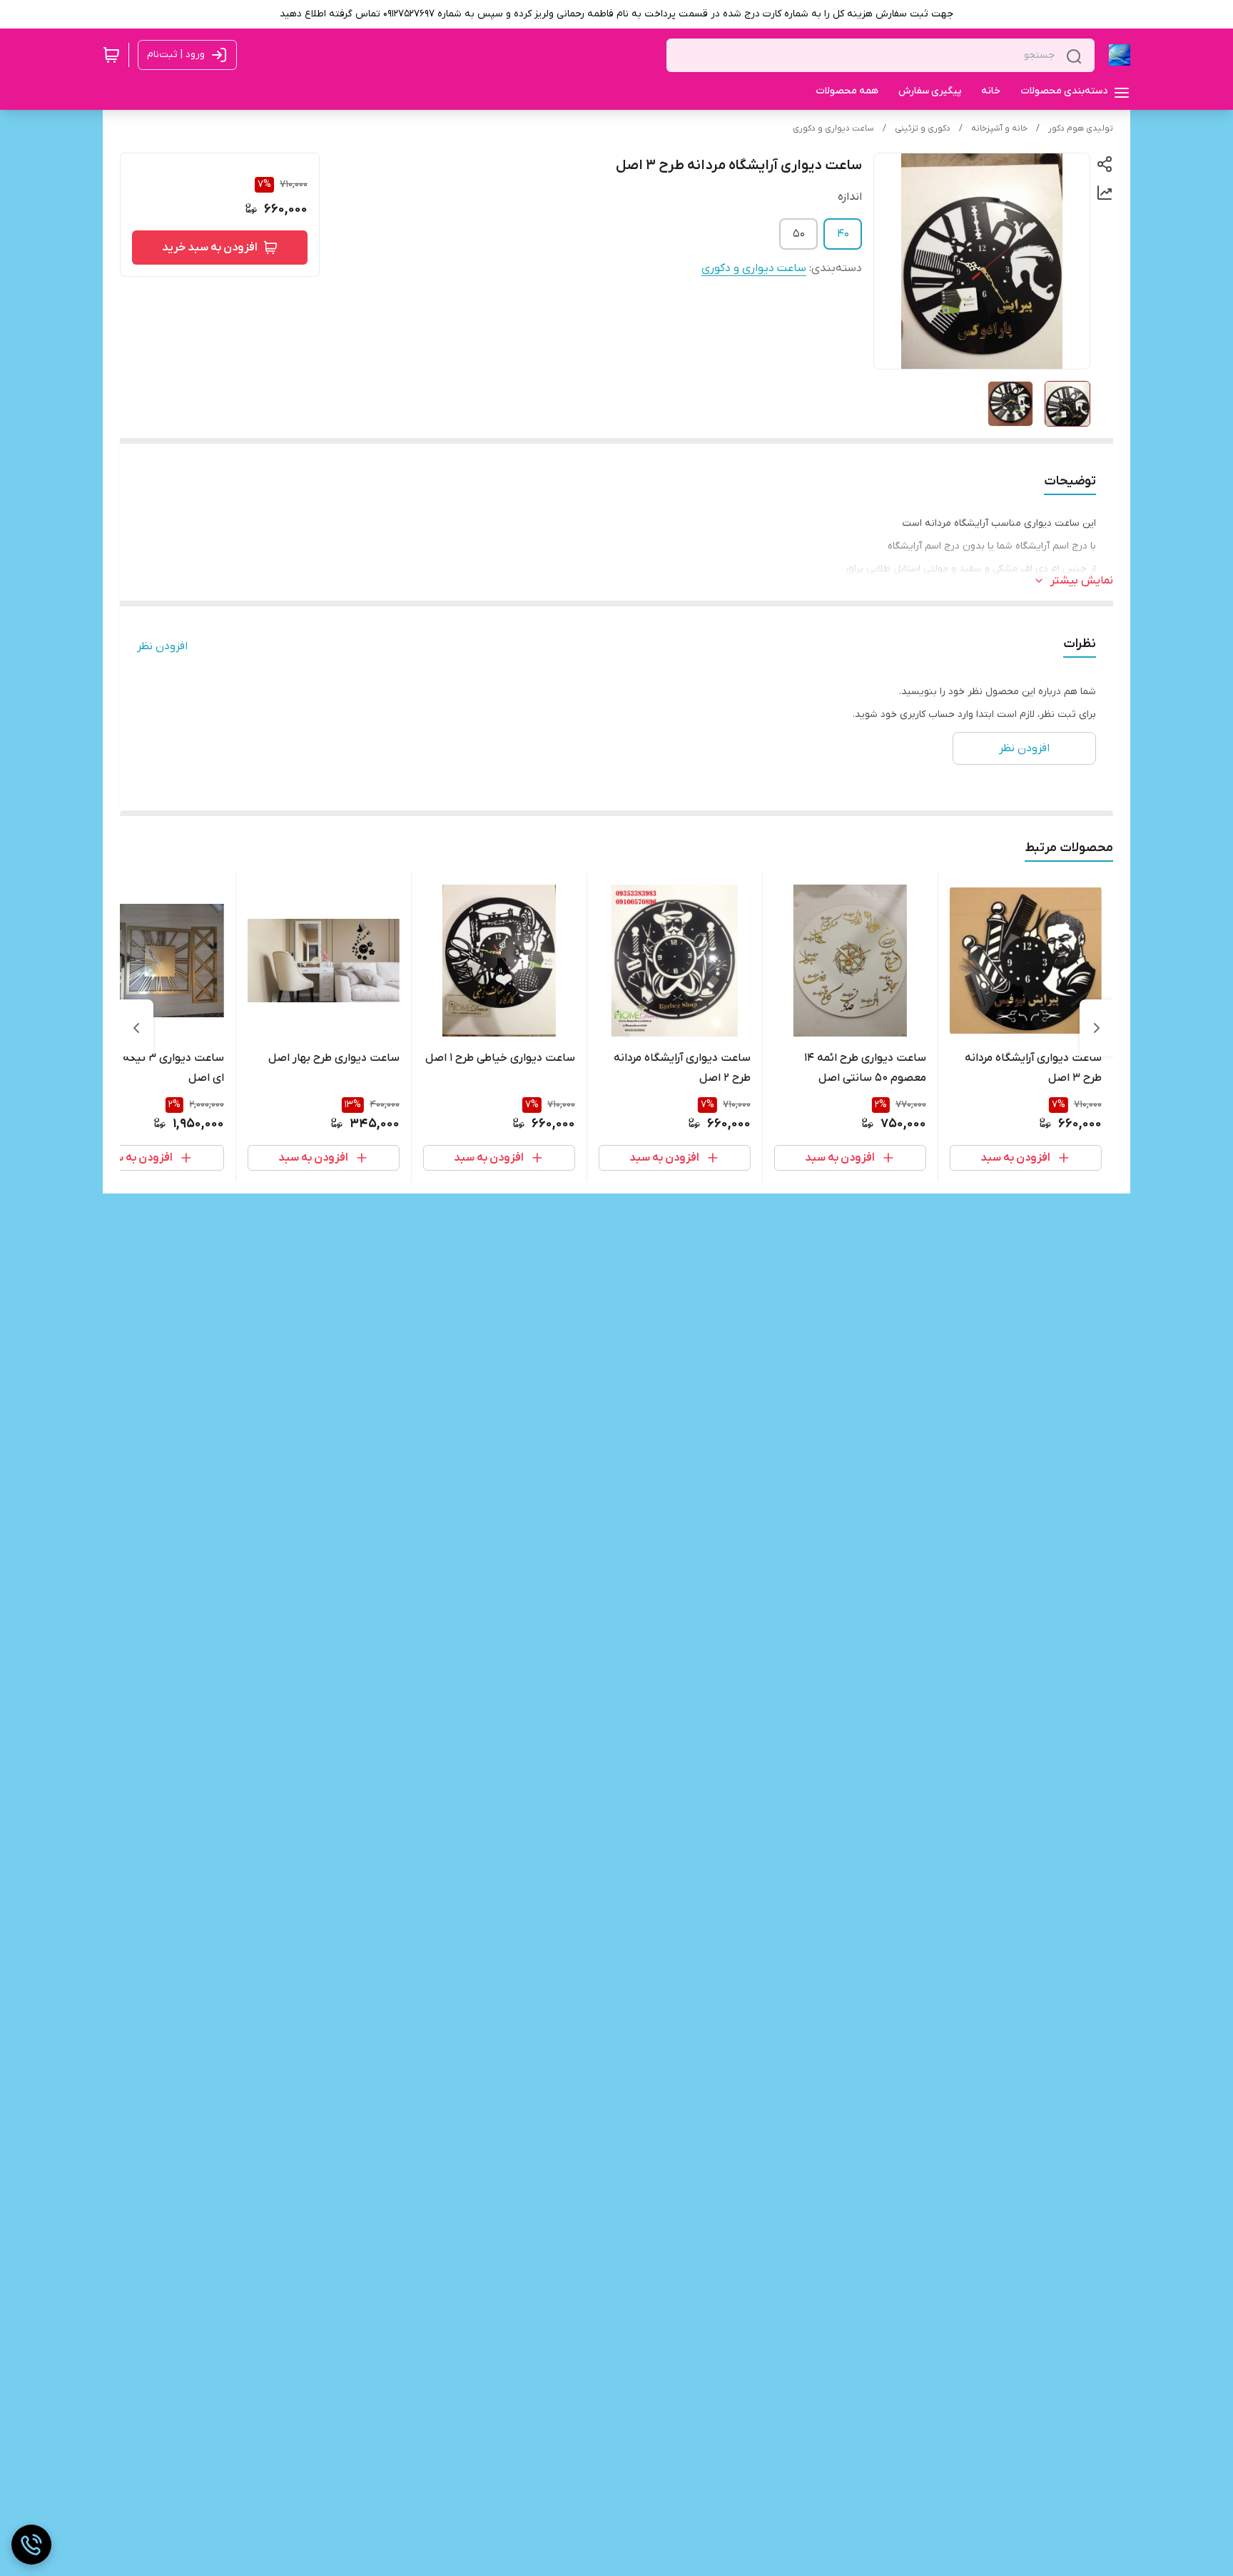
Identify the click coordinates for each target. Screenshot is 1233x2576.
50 (799, 234)
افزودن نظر (162, 646)
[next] (136, 1028)
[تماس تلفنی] (31, 2545)
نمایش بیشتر (1082, 581)
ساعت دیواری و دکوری (833, 128)
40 (843, 234)
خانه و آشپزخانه (999, 128)
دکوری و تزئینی (923, 128)
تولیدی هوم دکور (1081, 128)
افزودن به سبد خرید (210, 248)
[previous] (1097, 1028)
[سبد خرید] (111, 55)
